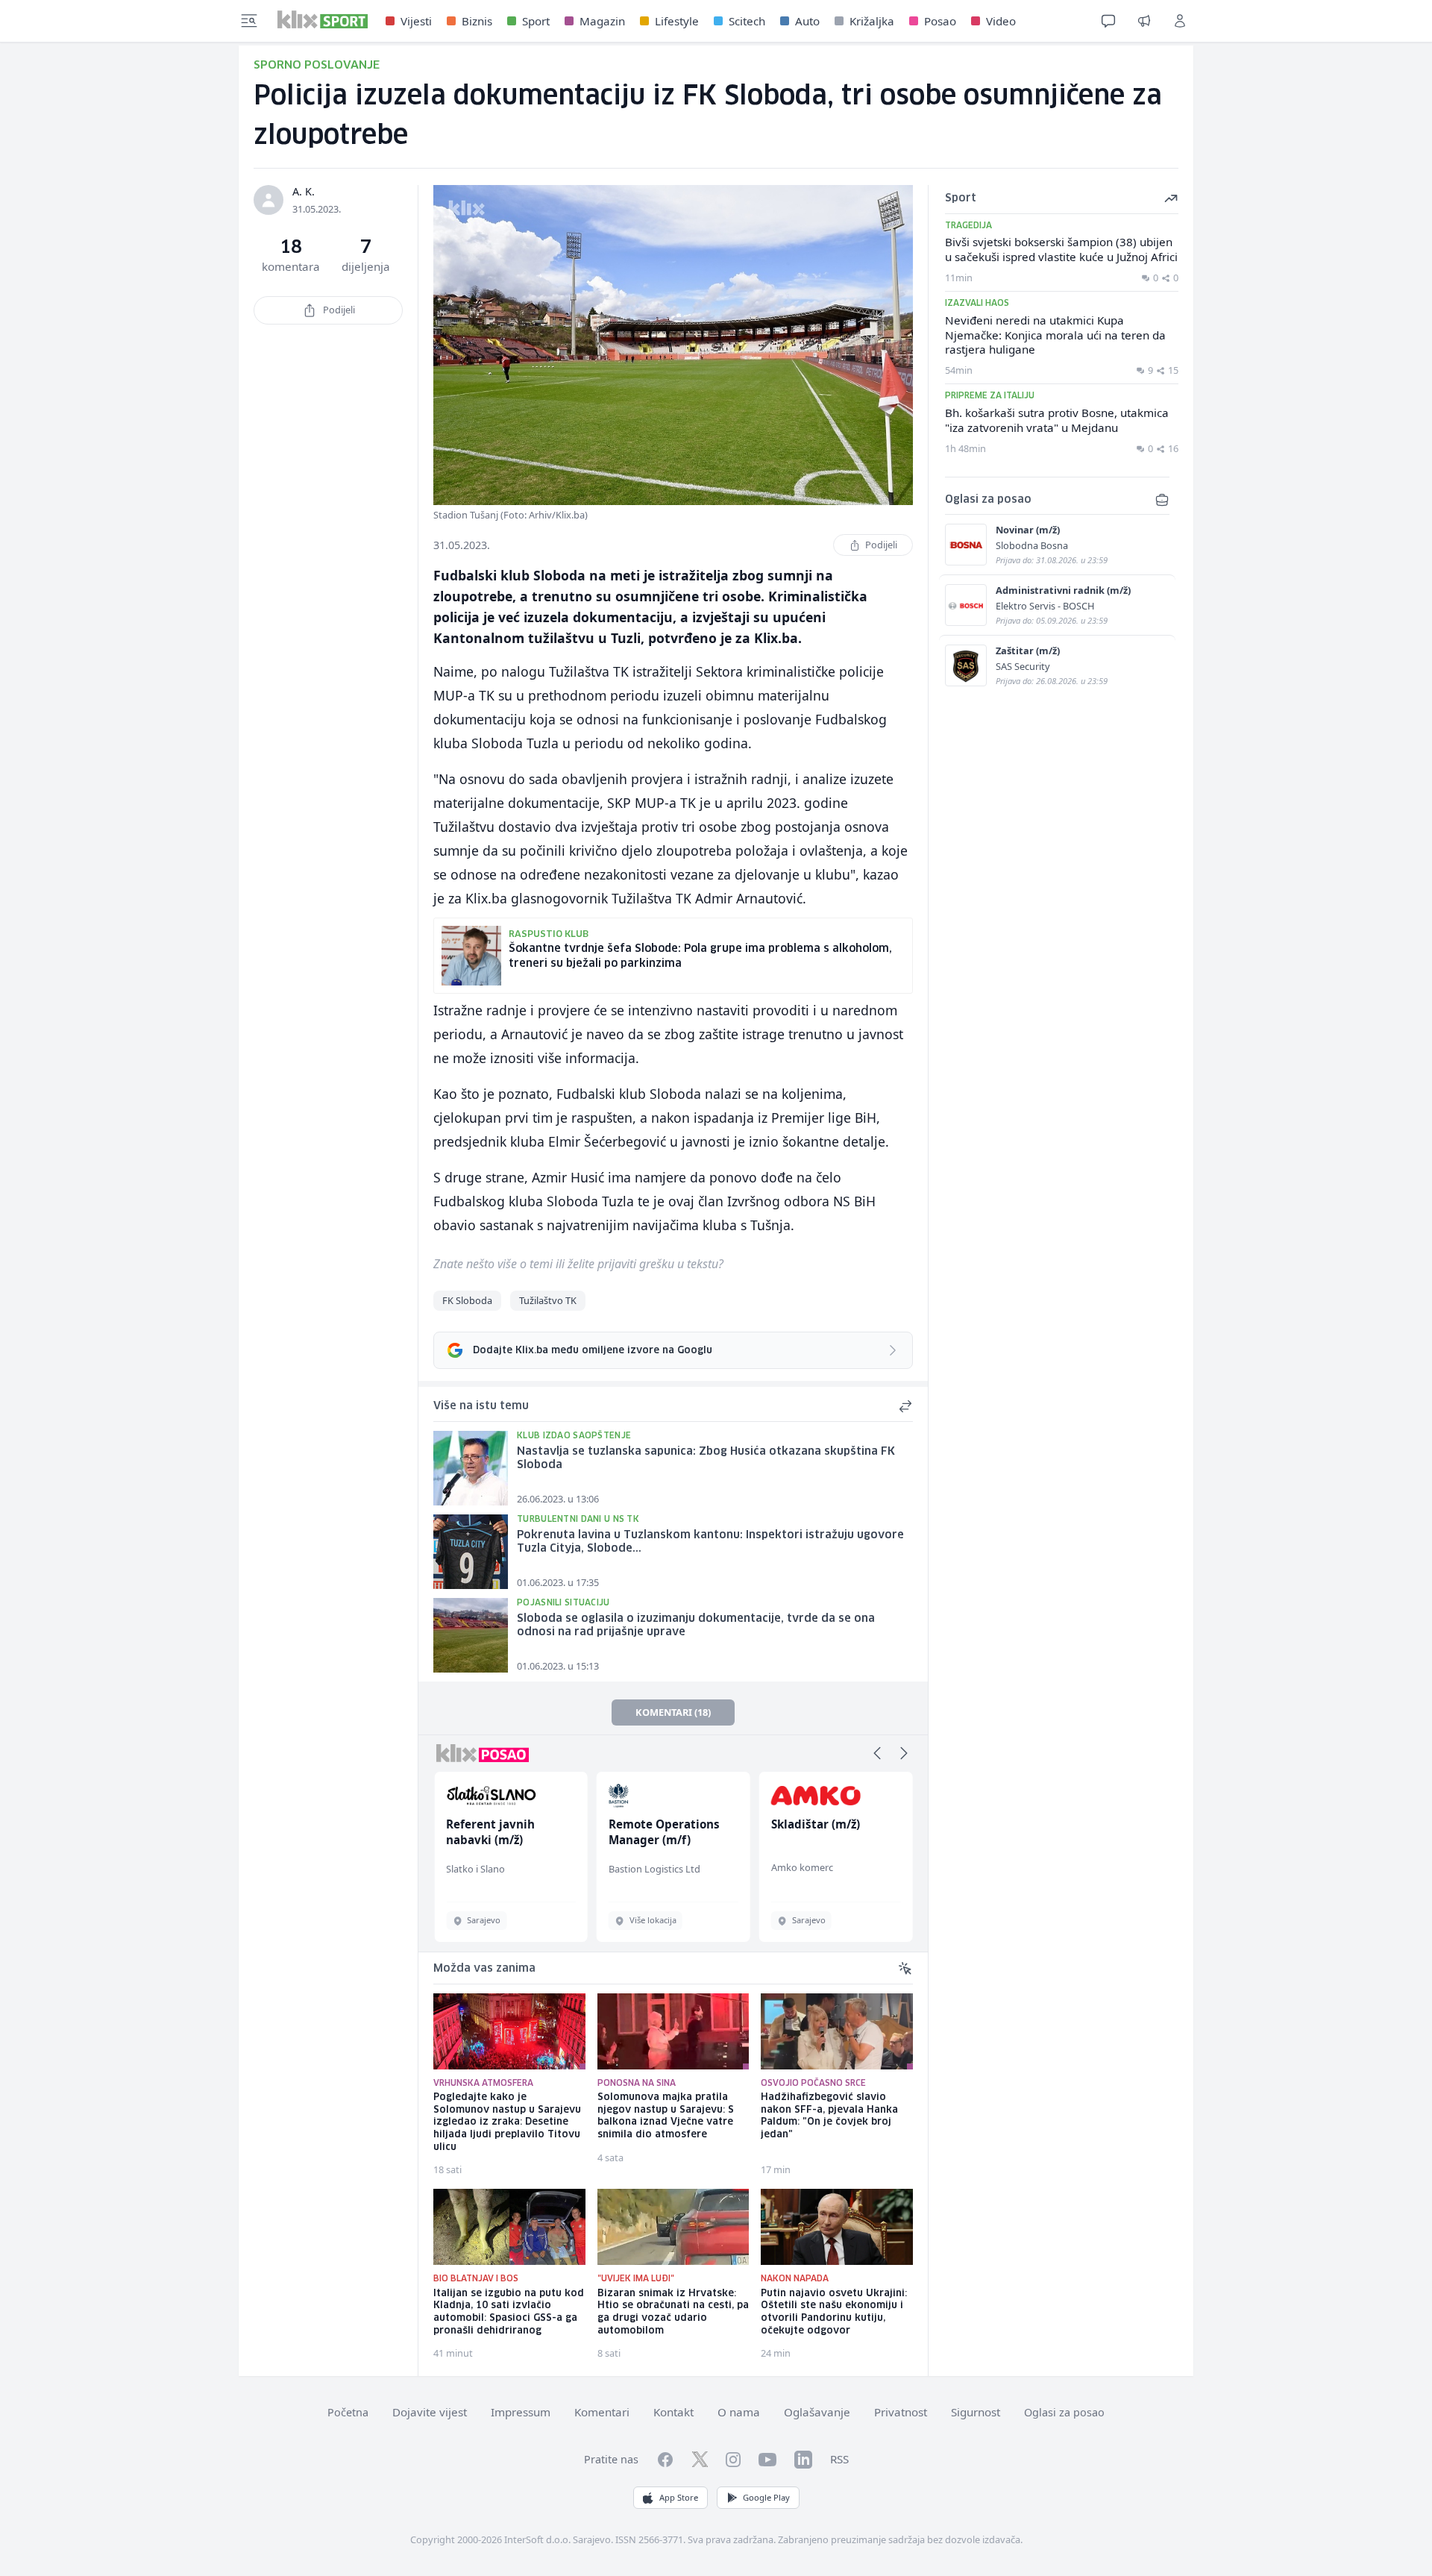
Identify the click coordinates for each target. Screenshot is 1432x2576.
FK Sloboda (467, 1300)
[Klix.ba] (323, 19)
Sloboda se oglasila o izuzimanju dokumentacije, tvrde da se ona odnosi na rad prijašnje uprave (696, 1626)
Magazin (602, 21)
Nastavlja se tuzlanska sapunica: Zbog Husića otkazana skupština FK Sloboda (706, 1459)
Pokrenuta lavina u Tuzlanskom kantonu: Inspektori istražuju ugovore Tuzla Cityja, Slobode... (710, 1542)
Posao (940, 21)
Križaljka (872, 21)
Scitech (747, 21)
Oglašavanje (817, 2412)
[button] (877, 1753)
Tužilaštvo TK (548, 1300)
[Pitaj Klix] (1108, 21)
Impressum (521, 2412)
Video (1001, 21)
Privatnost (901, 2412)
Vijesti (416, 21)
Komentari (602, 2412)
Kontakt (673, 2412)
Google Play (766, 2497)
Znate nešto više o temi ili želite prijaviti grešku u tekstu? (578, 1264)
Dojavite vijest (430, 2412)
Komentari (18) (673, 1712)
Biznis (477, 21)
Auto (807, 21)
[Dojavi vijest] (1144, 21)
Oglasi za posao (1064, 2412)
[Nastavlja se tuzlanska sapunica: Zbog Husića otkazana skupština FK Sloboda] (471, 1468)
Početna (348, 2412)
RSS (839, 2459)
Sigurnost (976, 2412)
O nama (739, 2412)
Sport (536, 21)
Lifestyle (677, 21)
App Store (679, 2497)
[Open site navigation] (249, 21)
